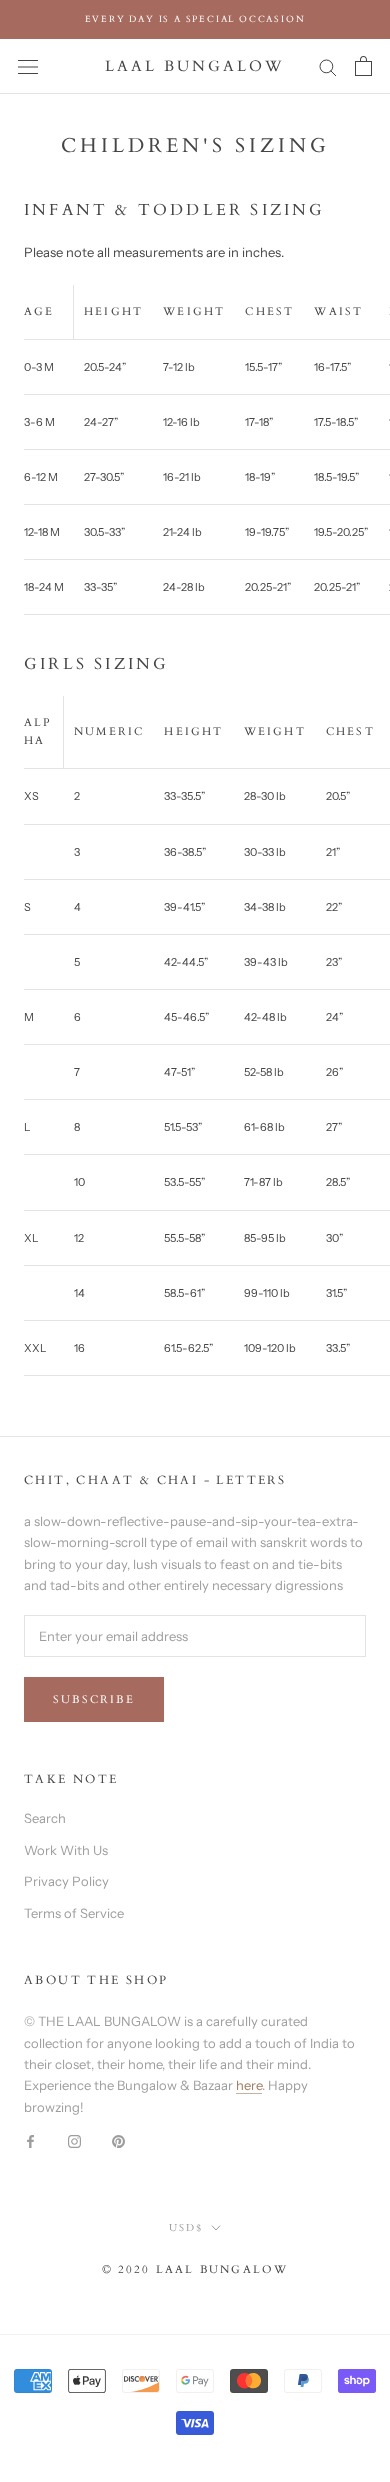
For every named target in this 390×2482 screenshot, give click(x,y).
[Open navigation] (28, 66)
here (249, 2085)
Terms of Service (74, 1913)
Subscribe (94, 1699)
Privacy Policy (66, 1881)
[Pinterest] (118, 2139)
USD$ (186, 2228)
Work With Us (66, 1850)
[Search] (328, 66)
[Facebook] (30, 2139)
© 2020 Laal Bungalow (195, 2269)
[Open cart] (363, 66)
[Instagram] (74, 2139)
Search (45, 1818)
